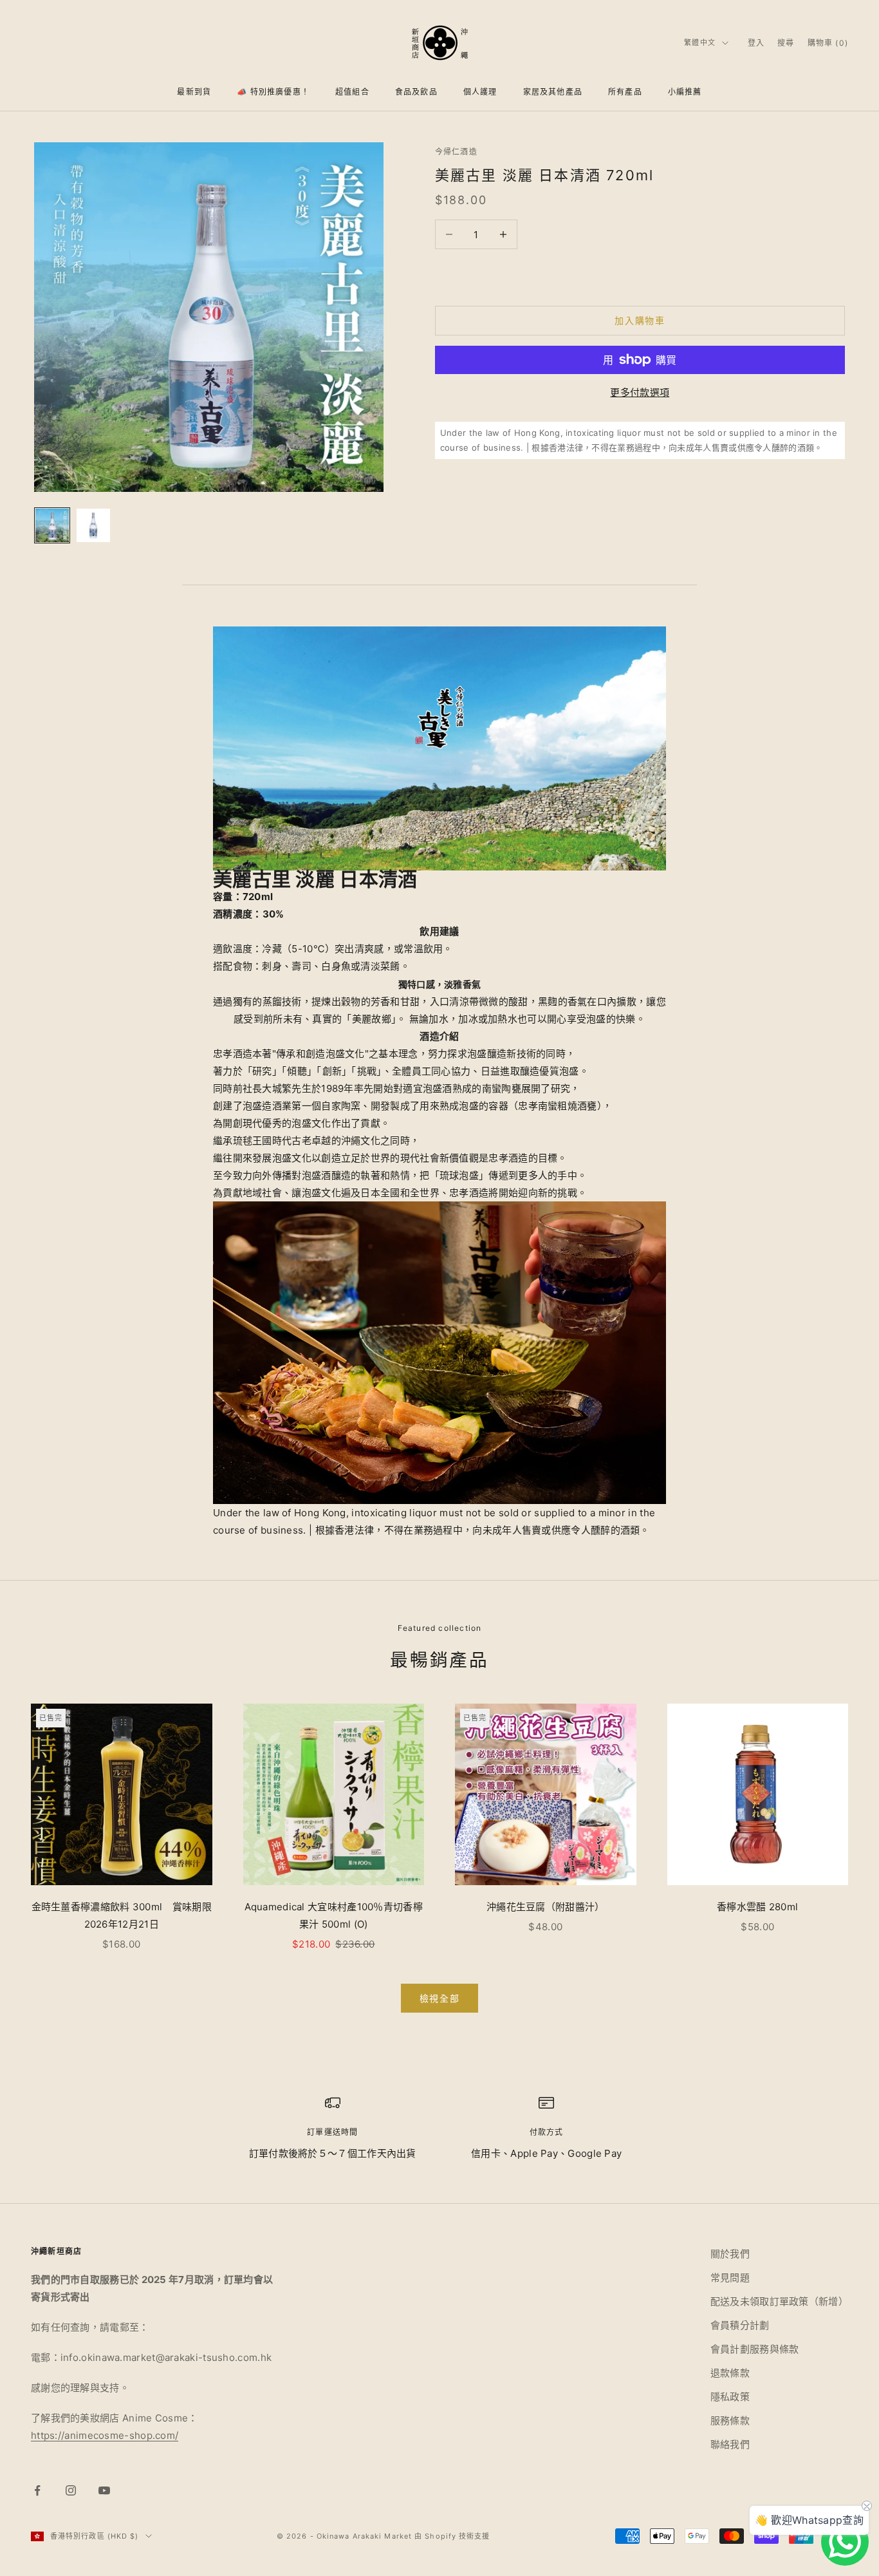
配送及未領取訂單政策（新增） (779, 2301)
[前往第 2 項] (93, 525)
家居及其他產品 (553, 92)
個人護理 (480, 92)
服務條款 (730, 2421)
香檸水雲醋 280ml (757, 1907)
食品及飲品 (416, 92)
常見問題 (730, 2278)
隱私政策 (730, 2397)
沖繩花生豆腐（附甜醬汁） (546, 1907)
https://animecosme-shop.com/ (105, 2435)
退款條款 (730, 2373)
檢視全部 (440, 1998)
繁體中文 (699, 42)
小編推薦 (685, 92)
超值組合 (352, 92)
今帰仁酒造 (456, 152)
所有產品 (625, 92)
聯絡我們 (730, 2444)
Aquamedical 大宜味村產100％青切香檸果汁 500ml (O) (334, 1915)
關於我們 (730, 2254)
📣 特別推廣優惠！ (273, 92)
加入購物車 (640, 320)
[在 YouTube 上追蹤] (104, 2490)
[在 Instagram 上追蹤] (71, 2490)
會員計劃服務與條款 (755, 2349)
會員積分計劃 (740, 2325)
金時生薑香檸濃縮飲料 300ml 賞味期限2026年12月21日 (122, 1915)
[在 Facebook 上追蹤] (37, 2490)
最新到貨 (194, 92)
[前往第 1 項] (52, 525)
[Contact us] (845, 2542)
